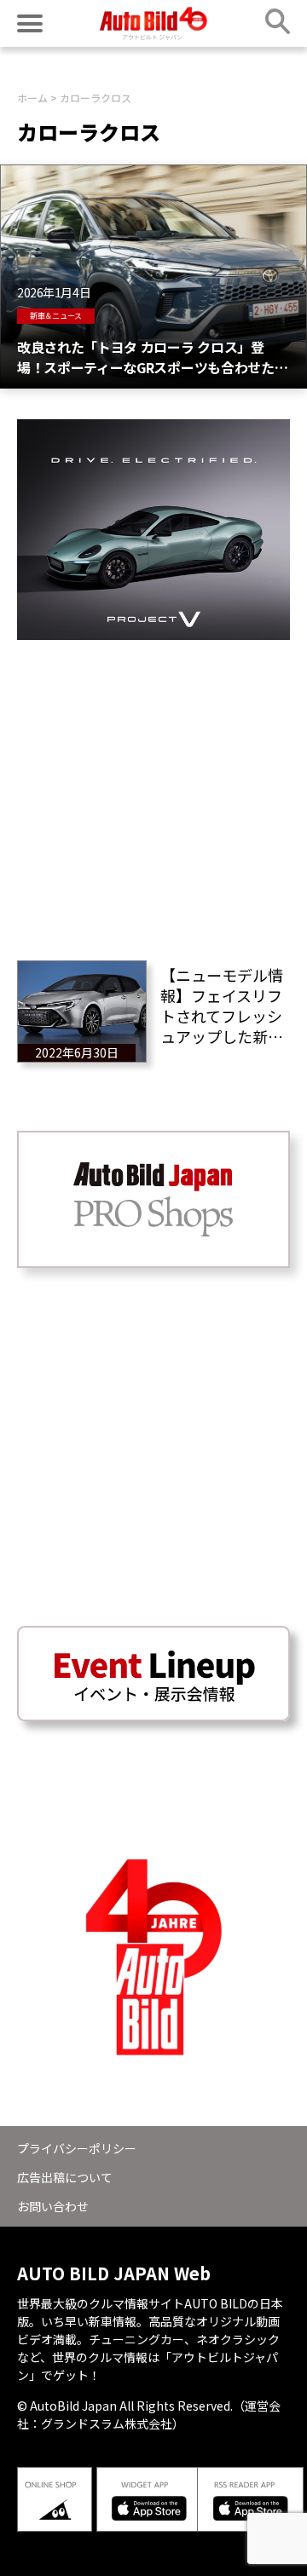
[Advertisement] (153, 793)
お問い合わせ (53, 2206)
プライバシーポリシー (77, 2148)
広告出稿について (65, 2177)
